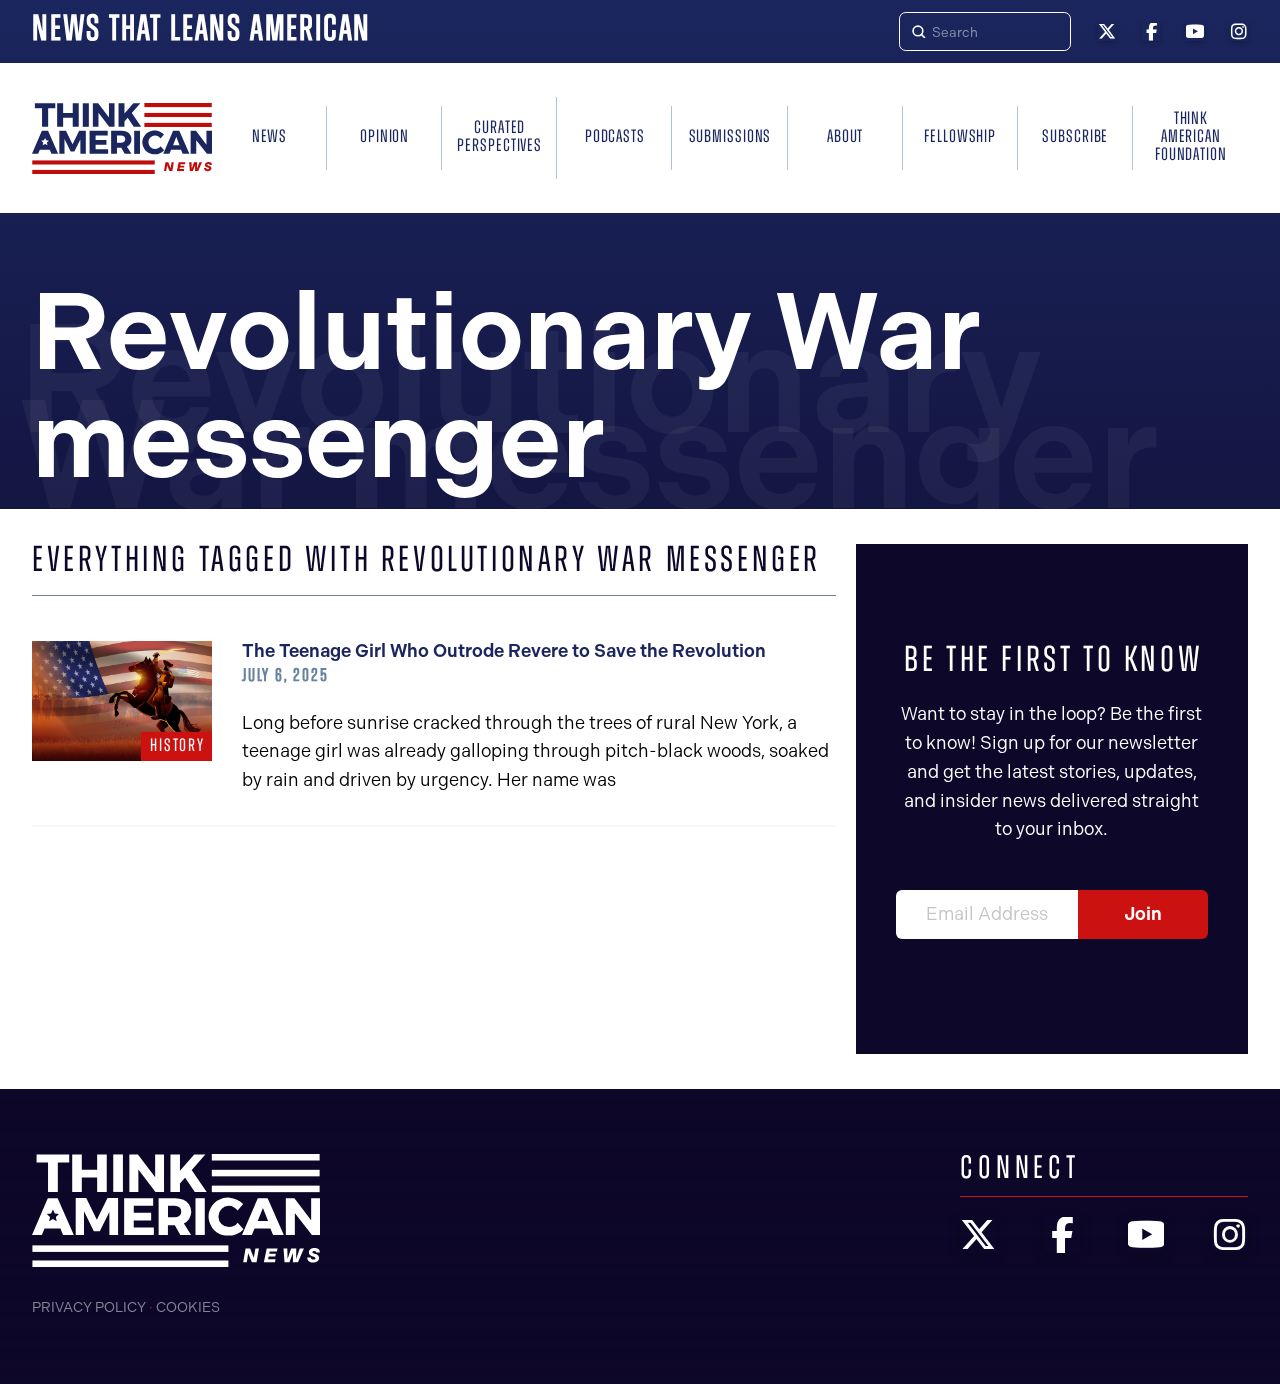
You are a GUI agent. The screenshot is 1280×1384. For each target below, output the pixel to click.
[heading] (122, 138)
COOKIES (188, 1307)
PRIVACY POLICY (89, 1307)
